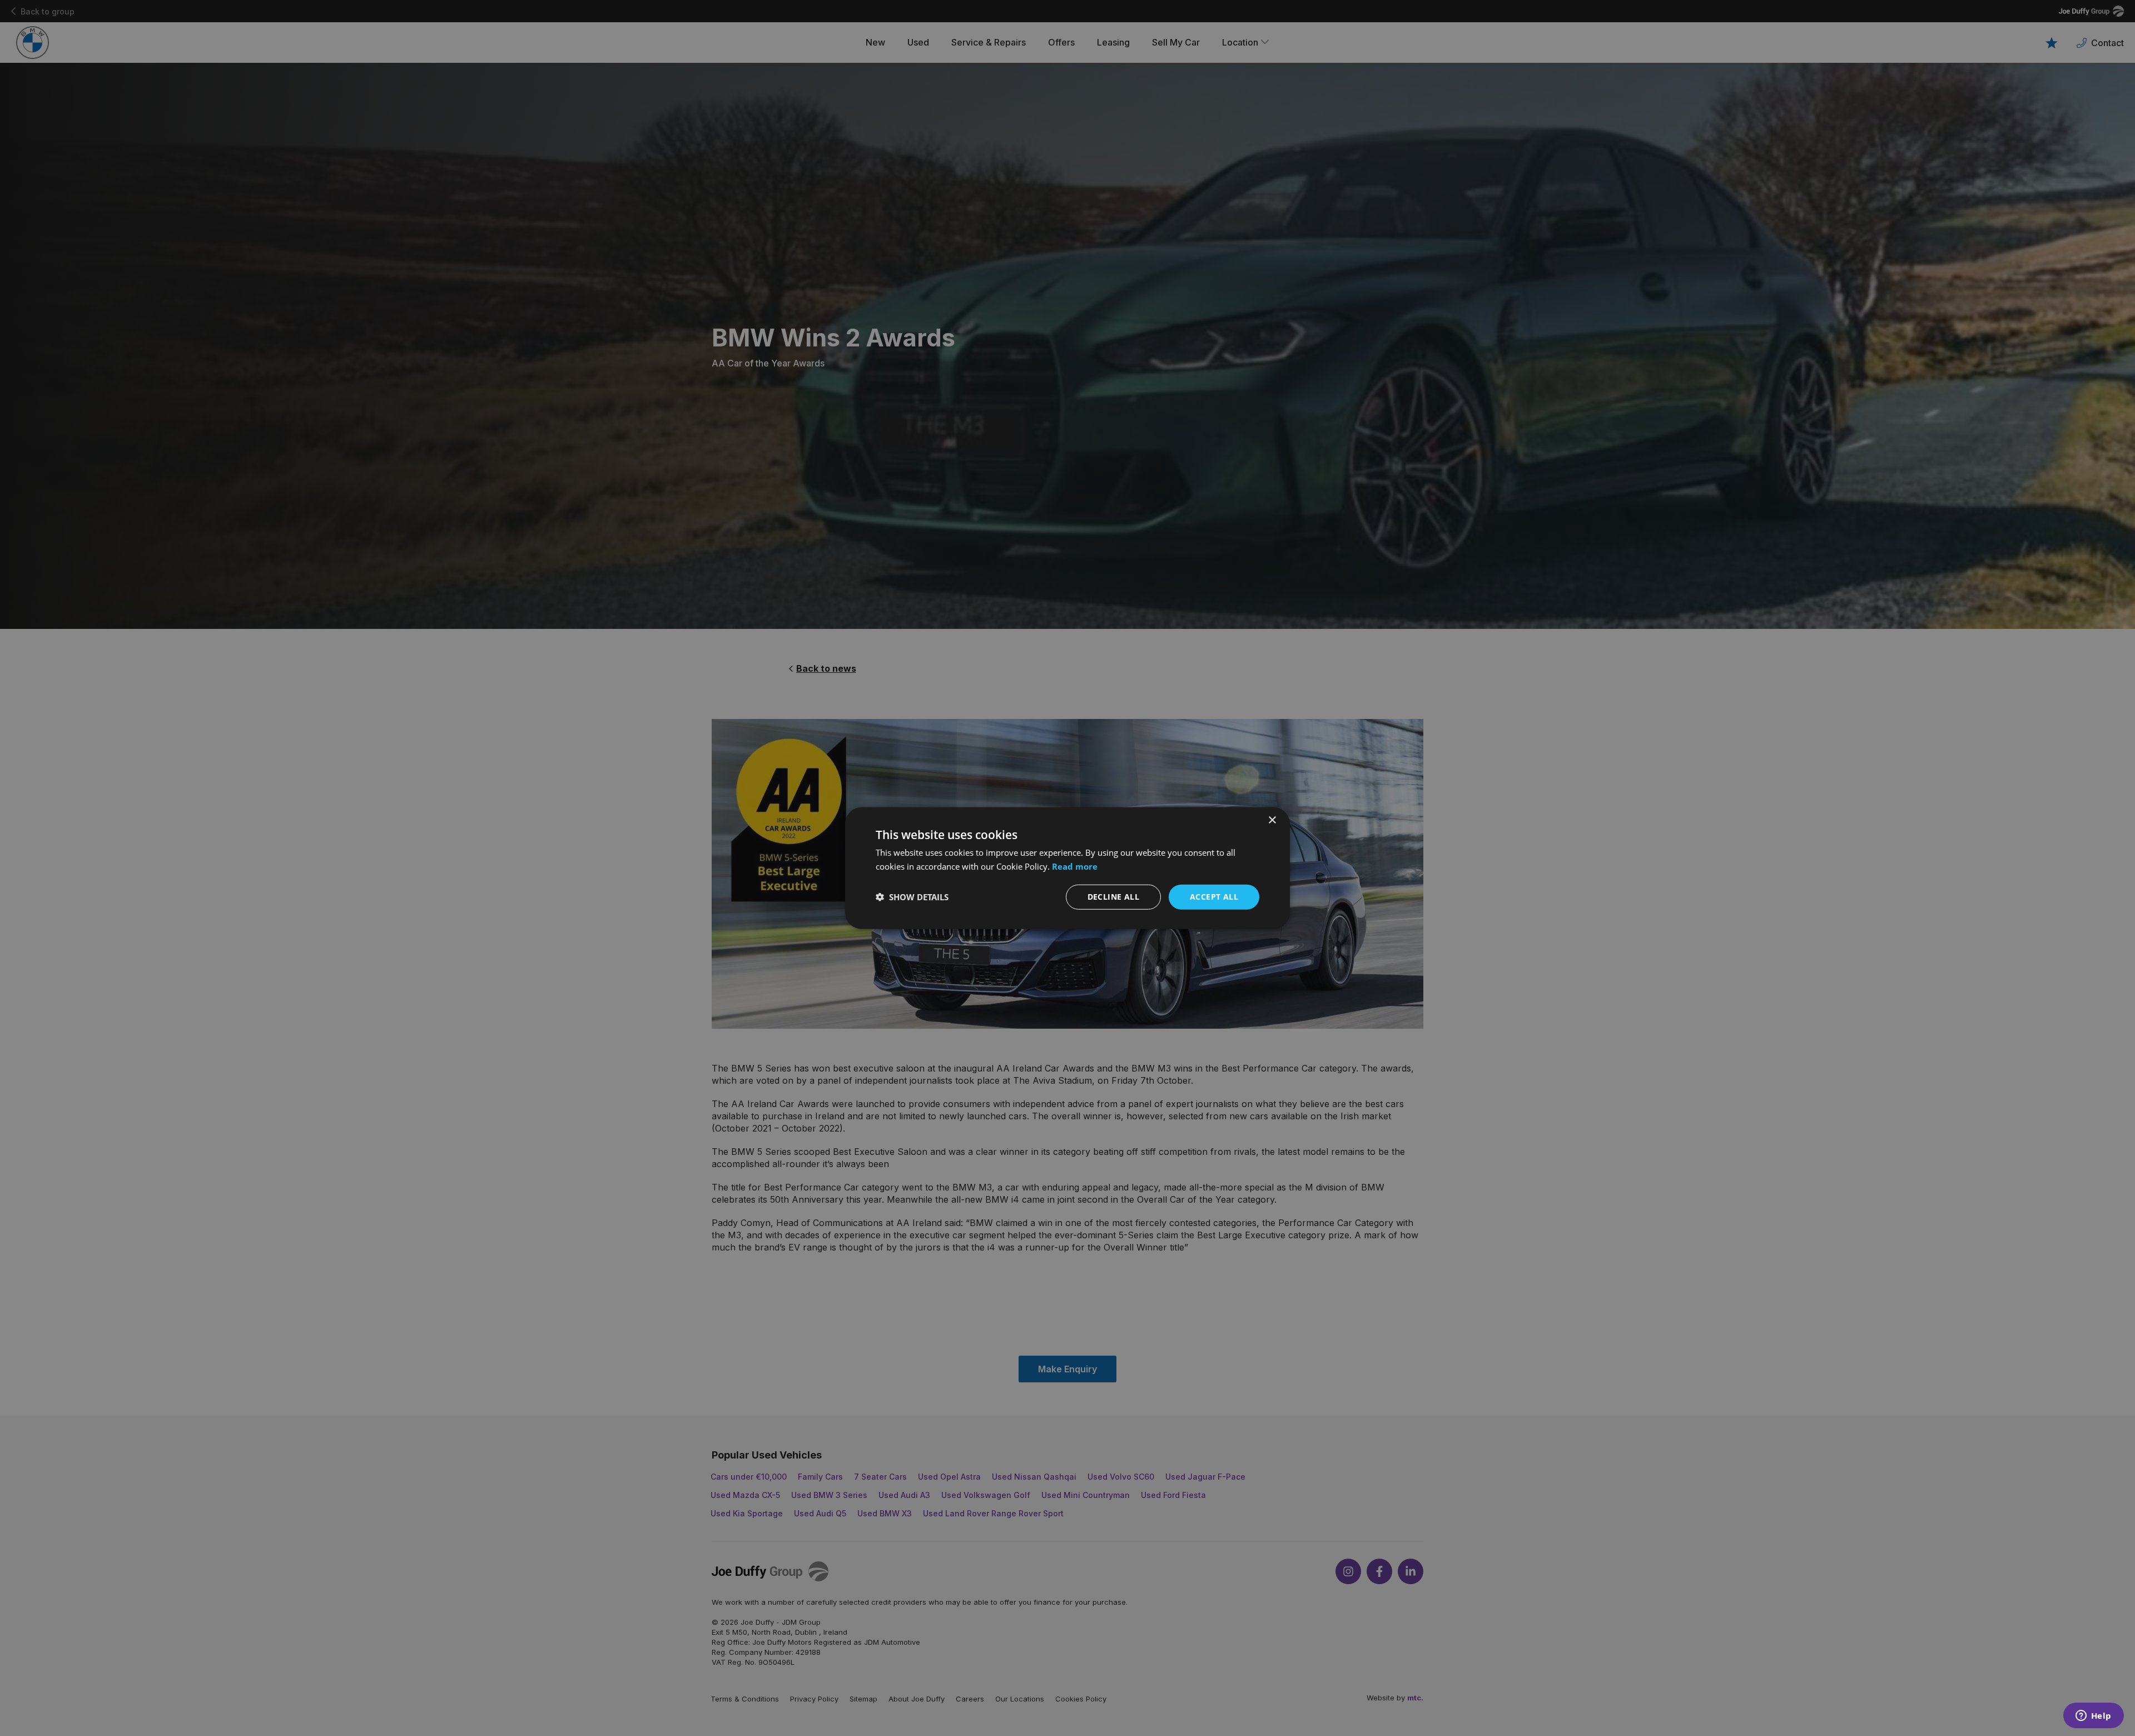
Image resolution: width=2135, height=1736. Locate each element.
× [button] (1272, 820)
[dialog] (1067, 868)
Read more (1075, 866)
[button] (912, 897)
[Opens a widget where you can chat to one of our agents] (2093, 1717)
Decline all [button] (1113, 897)
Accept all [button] (1214, 897)
